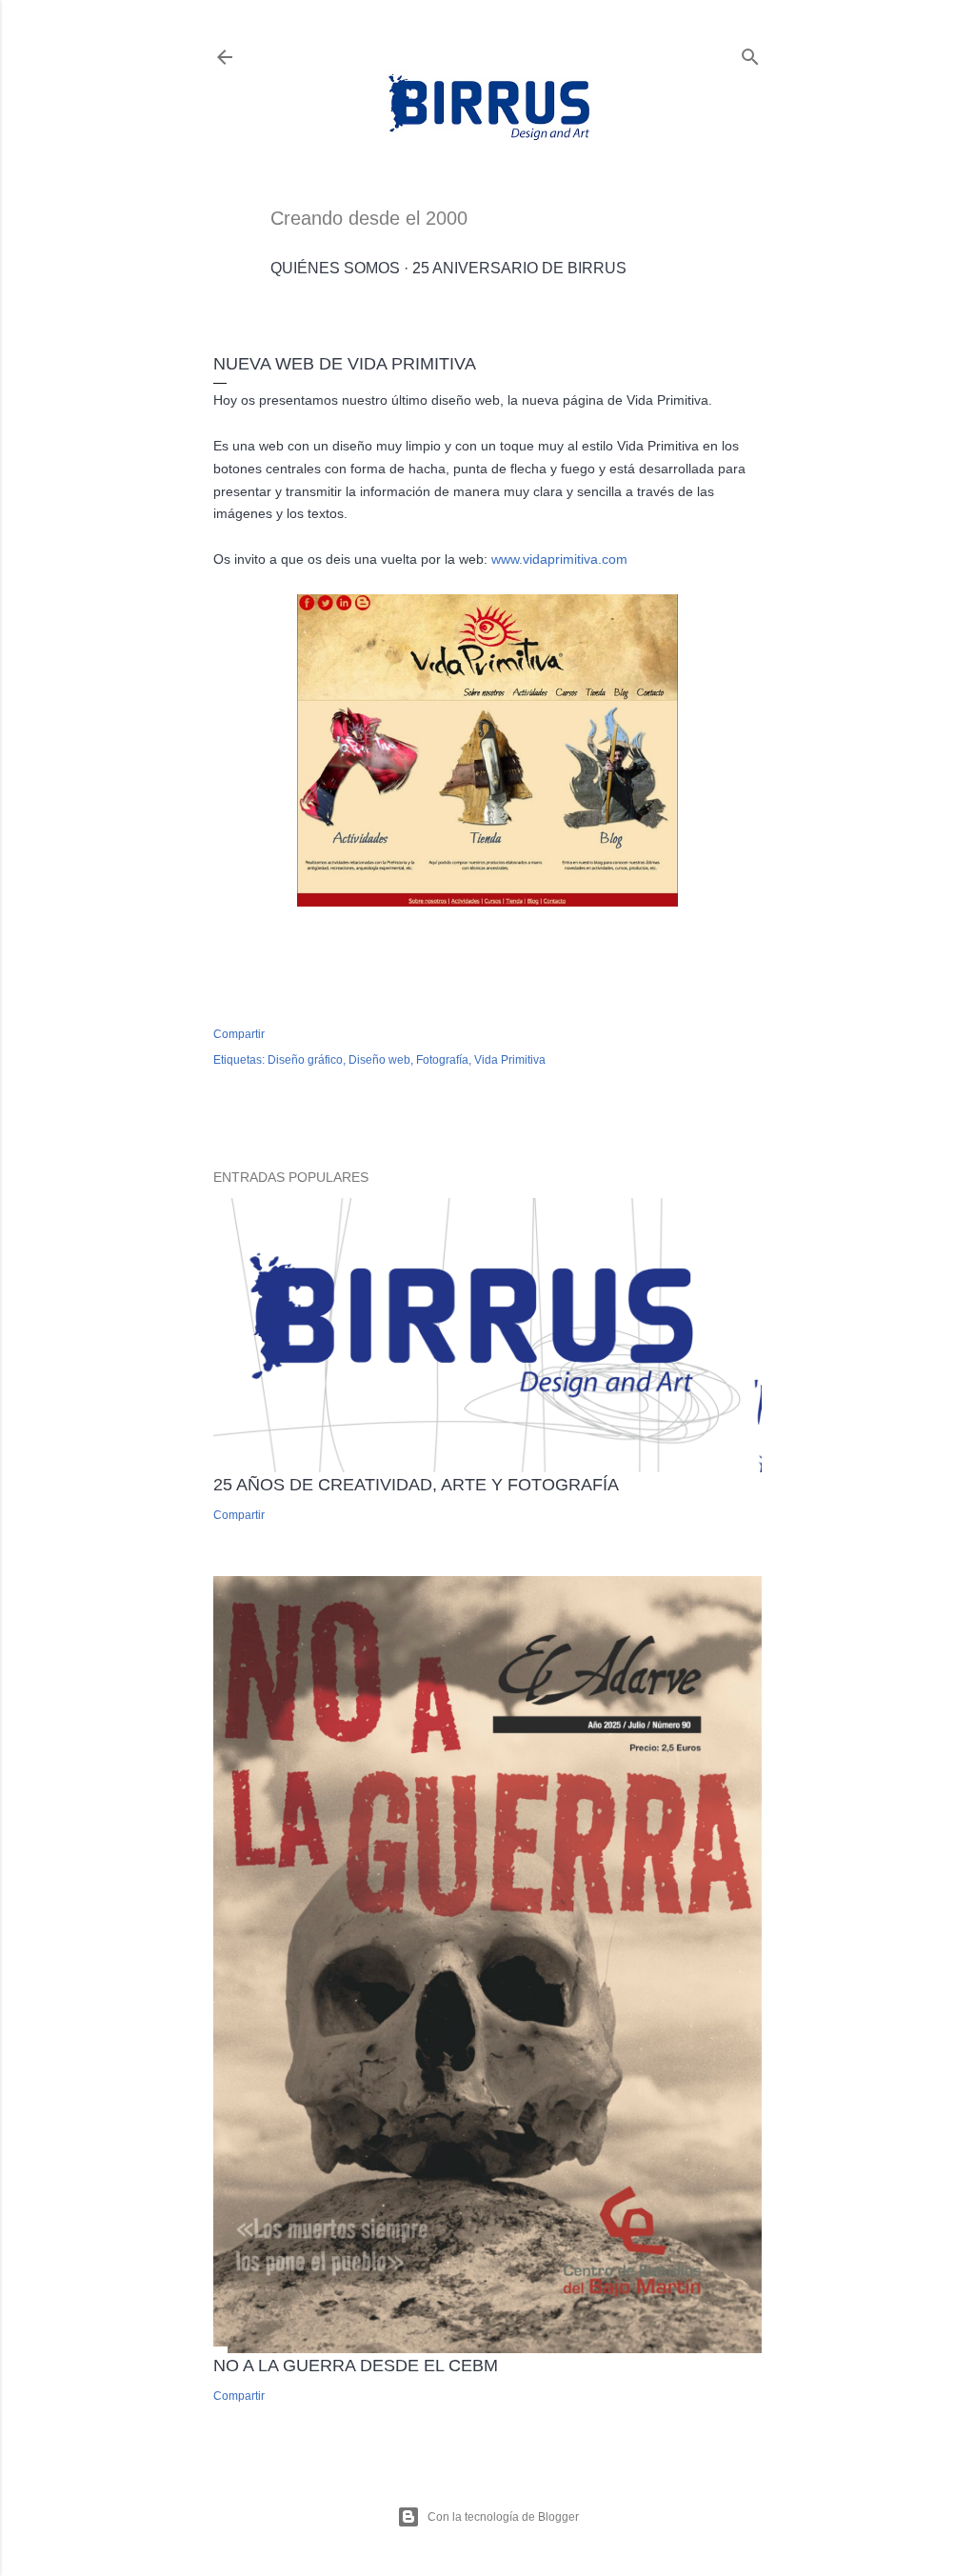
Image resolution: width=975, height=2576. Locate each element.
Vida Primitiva (510, 1060)
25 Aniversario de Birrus (519, 268)
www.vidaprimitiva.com (559, 559)
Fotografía (442, 1060)
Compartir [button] (239, 1034)
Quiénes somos (335, 268)
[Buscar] (750, 53)
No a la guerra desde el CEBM (356, 2366)
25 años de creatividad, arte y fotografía (416, 1485)
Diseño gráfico (305, 1060)
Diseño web (379, 1060)
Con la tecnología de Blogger (503, 2517)
